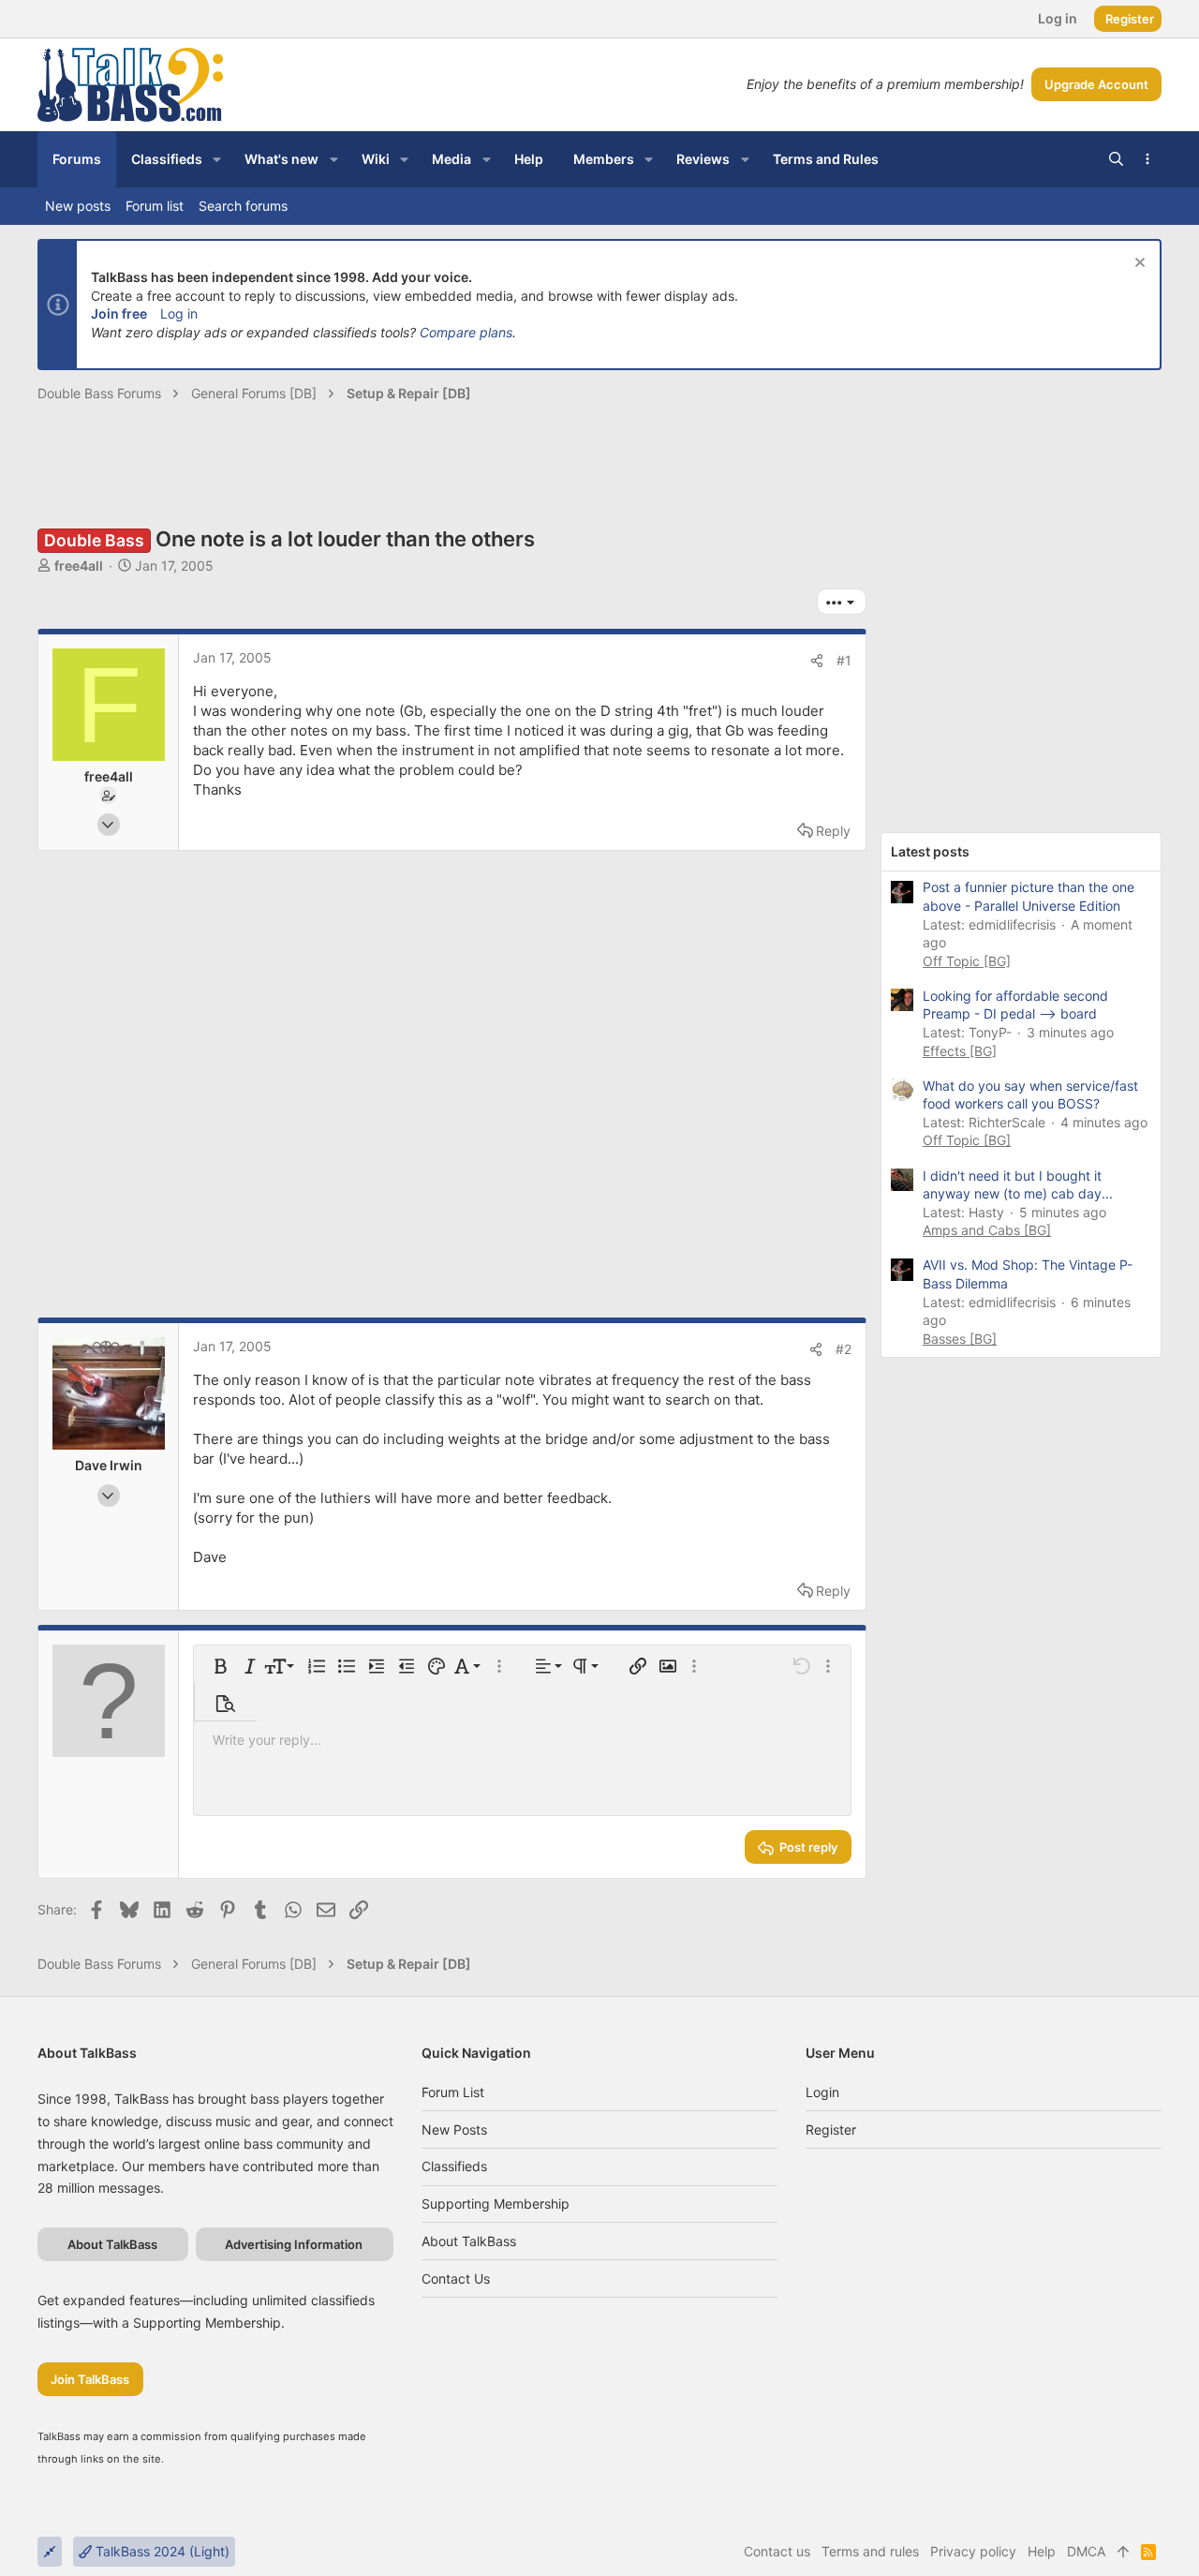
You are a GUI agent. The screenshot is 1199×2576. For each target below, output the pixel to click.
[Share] (817, 661)
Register (831, 2129)
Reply (833, 831)
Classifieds (454, 2166)
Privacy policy (973, 2551)
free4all (79, 566)
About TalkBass (469, 2241)
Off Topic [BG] (967, 961)
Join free (119, 313)
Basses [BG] (960, 1339)
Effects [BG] (960, 1051)
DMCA (1086, 2551)
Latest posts (930, 851)
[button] (217, 159)
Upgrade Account (1096, 84)
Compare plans (466, 332)
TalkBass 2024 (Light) (161, 2551)
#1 (844, 660)
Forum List (453, 2092)
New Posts (454, 2129)
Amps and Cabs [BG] (987, 1230)
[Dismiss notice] (1138, 265)
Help (1042, 2551)
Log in (179, 313)
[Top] (1123, 2552)
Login (822, 2092)
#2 (844, 1349)
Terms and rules (870, 2551)
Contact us (456, 2278)
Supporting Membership (496, 2204)
